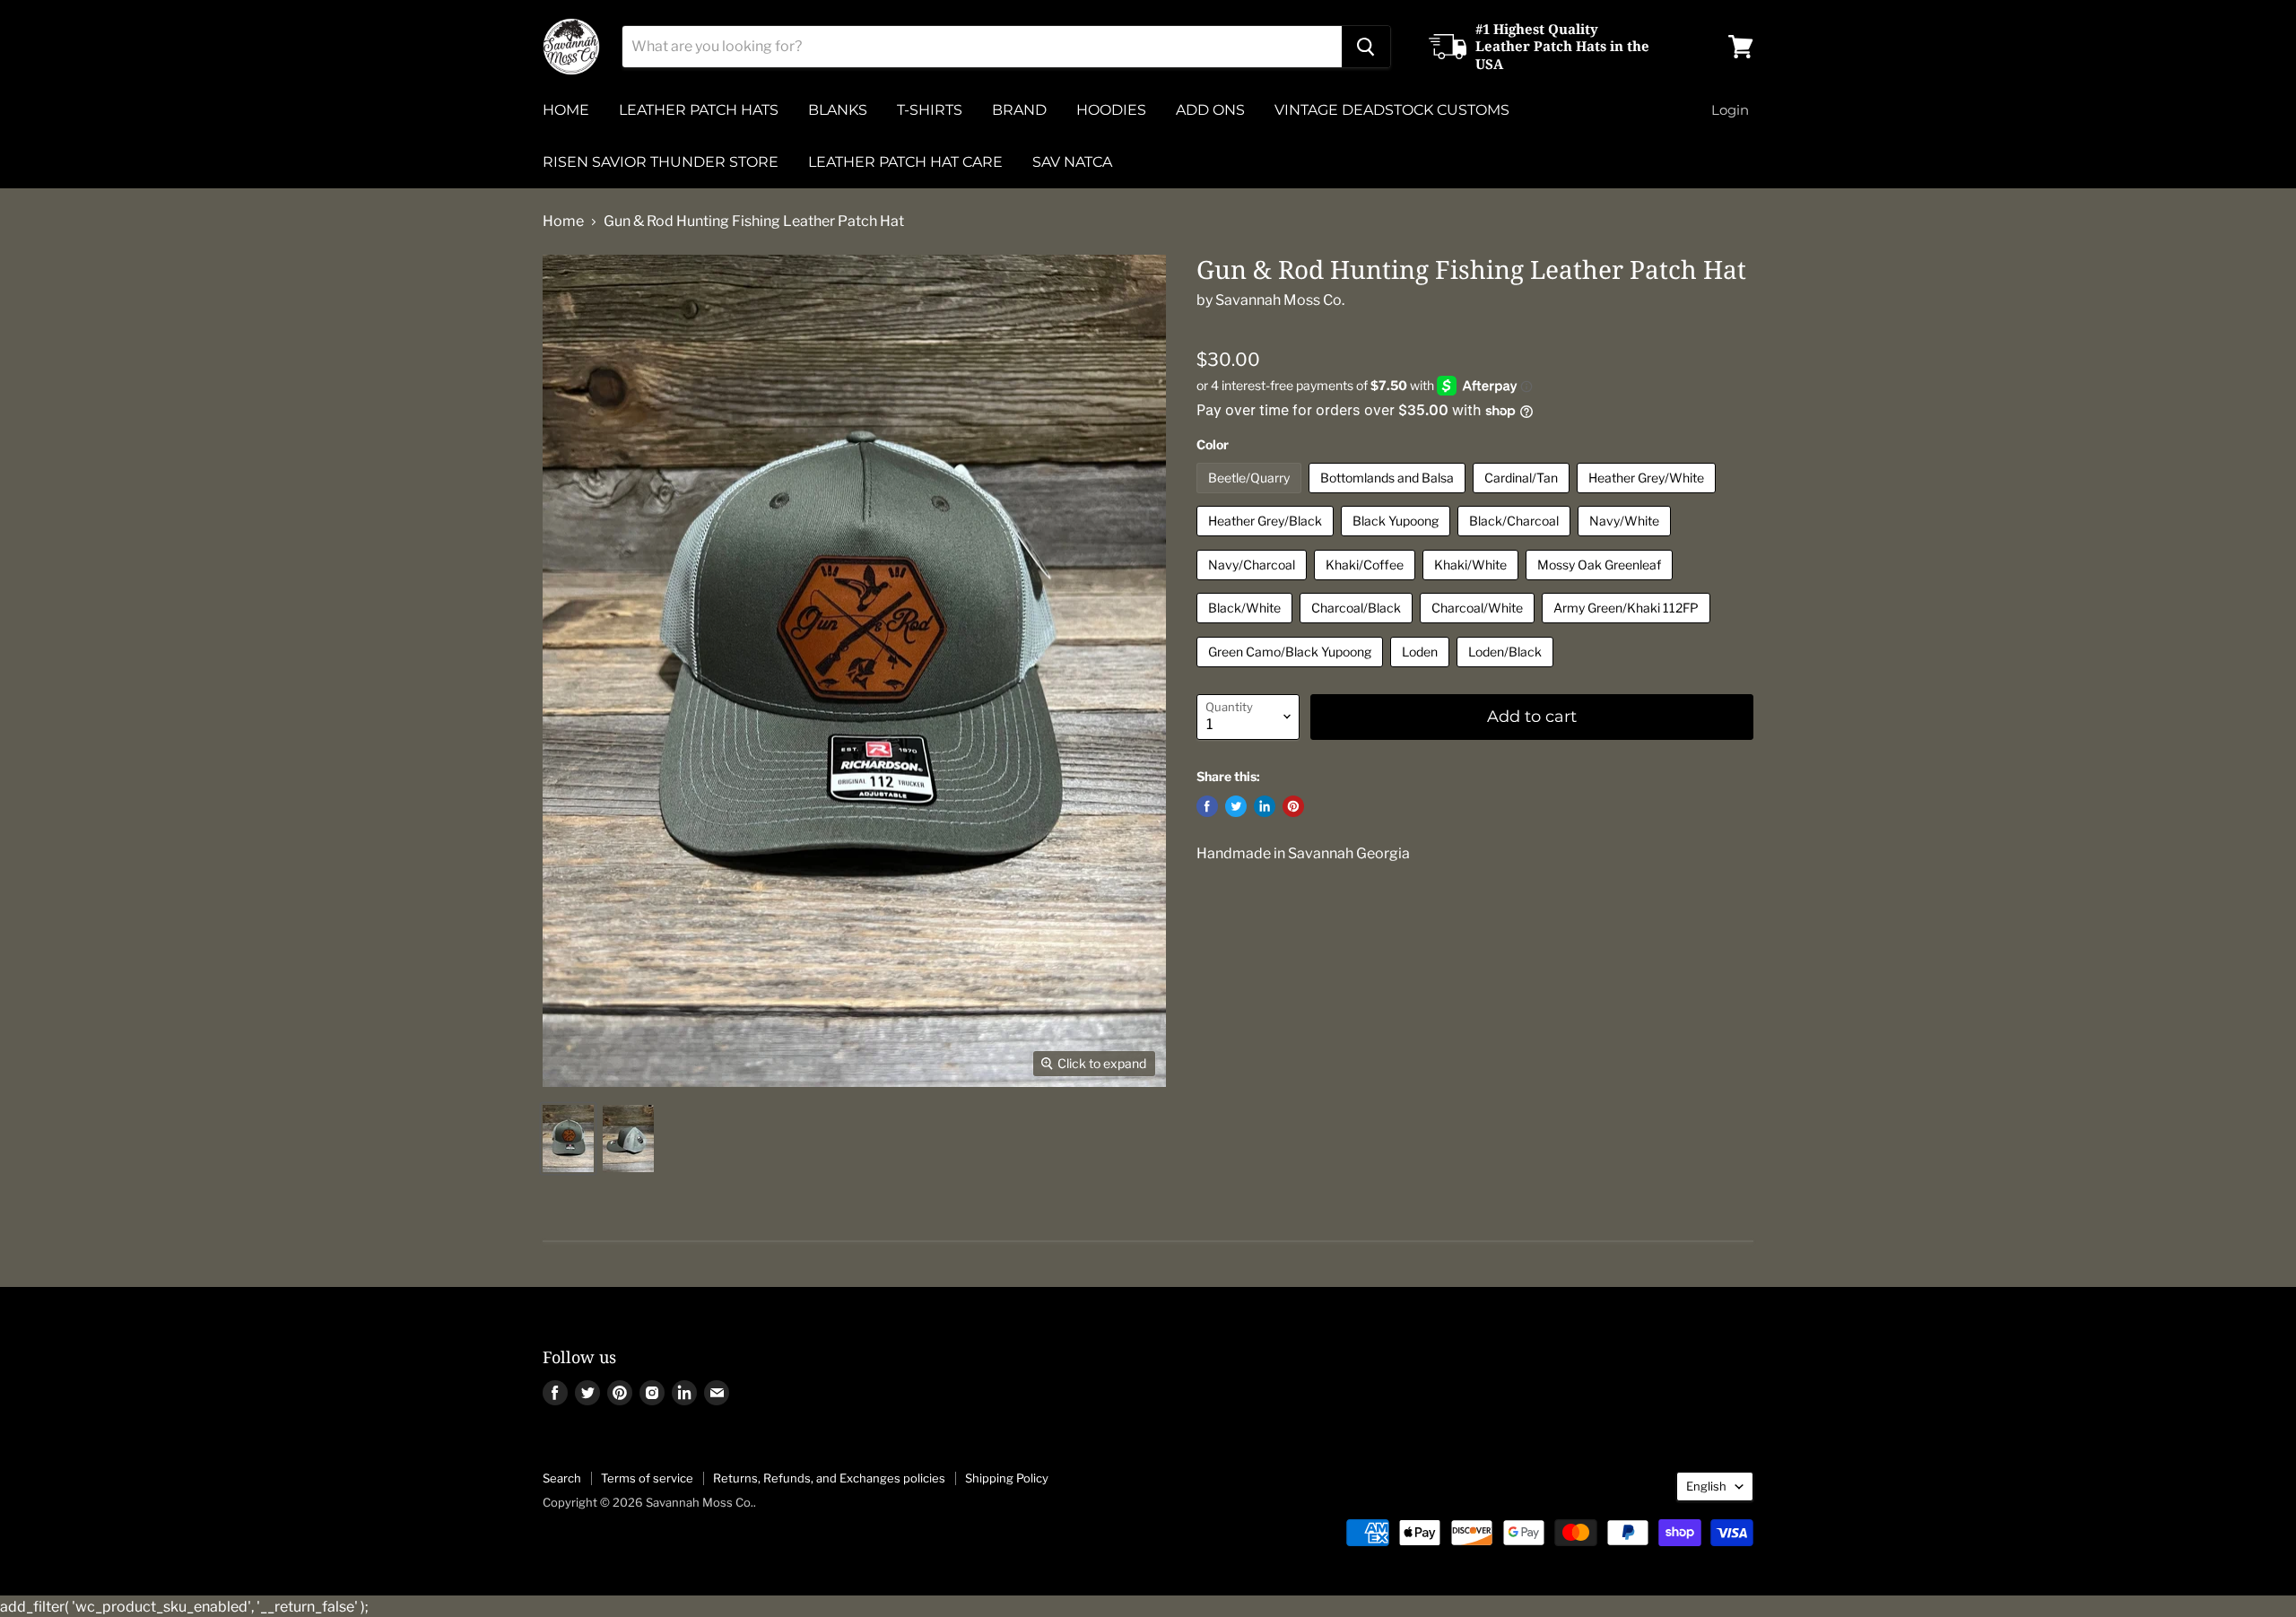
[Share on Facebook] (1207, 806)
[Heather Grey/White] (1648, 497)
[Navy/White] (1626, 540)
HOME (566, 110)
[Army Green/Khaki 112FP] (1628, 627)
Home (563, 222)
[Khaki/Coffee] (1367, 584)
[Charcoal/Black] (1358, 627)
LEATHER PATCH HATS (699, 110)
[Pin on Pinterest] (1293, 806)
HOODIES (1111, 110)
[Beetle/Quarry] (1251, 497)
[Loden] (1422, 671)
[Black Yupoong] (1398, 540)
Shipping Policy (1007, 1478)
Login (1730, 110)
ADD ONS (1210, 110)
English (1706, 1486)
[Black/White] (1247, 627)
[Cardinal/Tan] (1523, 497)
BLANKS (838, 110)
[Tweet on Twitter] (1236, 806)
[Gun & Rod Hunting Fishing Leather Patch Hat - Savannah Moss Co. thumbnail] (568, 1139)
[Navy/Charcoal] (1254, 584)
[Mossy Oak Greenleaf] (1601, 584)
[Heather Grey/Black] (1267, 540)
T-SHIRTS (930, 110)
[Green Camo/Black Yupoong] (1292, 671)
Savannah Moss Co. (1280, 300)
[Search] (1366, 47)
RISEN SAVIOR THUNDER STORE (661, 162)
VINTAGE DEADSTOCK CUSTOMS (1392, 110)
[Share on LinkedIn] (1265, 806)
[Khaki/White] (1473, 584)
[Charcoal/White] (1479, 627)
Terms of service (647, 1478)
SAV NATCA (1072, 162)
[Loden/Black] (1507, 671)
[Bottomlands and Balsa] (1389, 497)
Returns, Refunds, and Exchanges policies (829, 1478)
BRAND (1019, 110)
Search (562, 1478)
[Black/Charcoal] (1516, 540)
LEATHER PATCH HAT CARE (905, 162)
